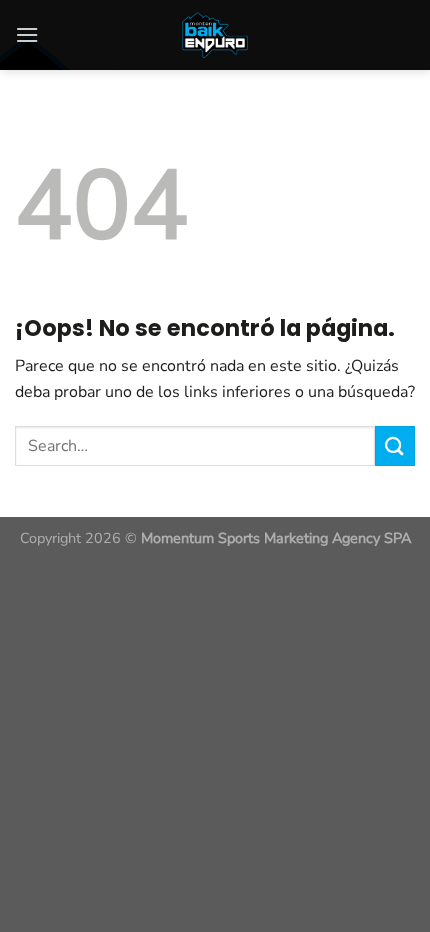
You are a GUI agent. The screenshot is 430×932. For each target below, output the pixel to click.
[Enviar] (395, 445)
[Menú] (27, 34)
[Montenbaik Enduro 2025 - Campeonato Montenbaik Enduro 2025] (215, 35)
